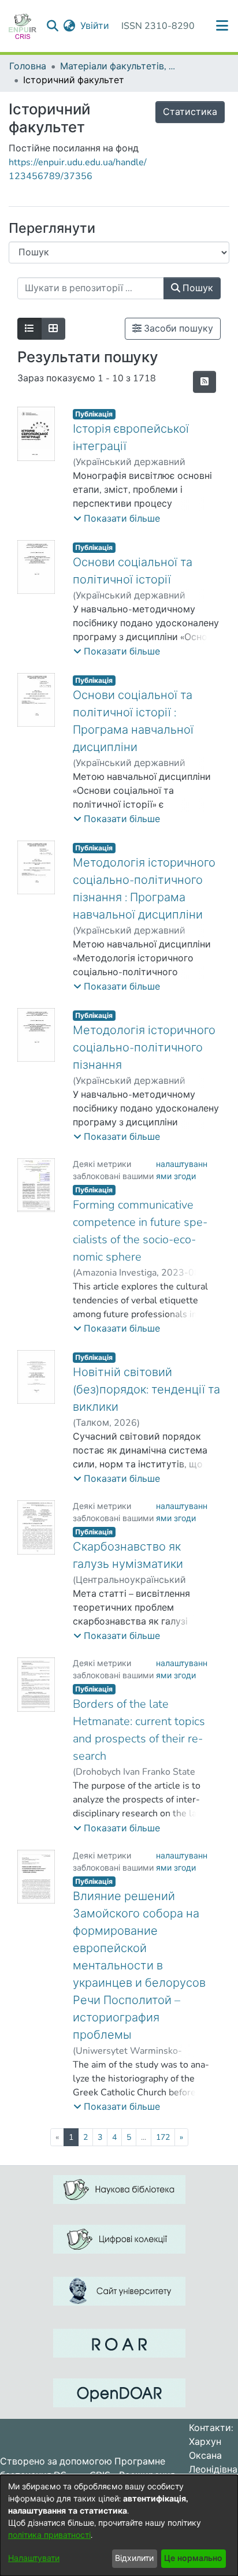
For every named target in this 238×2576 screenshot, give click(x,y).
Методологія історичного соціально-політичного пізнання (144, 1048)
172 (163, 2137)
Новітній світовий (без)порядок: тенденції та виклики (146, 1390)
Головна (28, 66)
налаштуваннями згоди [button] (182, 1170)
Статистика (190, 112)
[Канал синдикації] (204, 382)
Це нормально (193, 2558)
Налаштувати (34, 2558)
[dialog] (119, 2525)
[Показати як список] (29, 329)
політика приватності (49, 2535)
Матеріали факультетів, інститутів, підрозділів (118, 66)
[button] (117, 519)
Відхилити (134, 2558)
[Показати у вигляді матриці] (53, 329)
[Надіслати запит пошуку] (53, 26)
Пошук (197, 288)
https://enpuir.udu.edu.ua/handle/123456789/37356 (78, 169)
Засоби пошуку (177, 329)
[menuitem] (70, 26)
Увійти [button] (95, 26)
